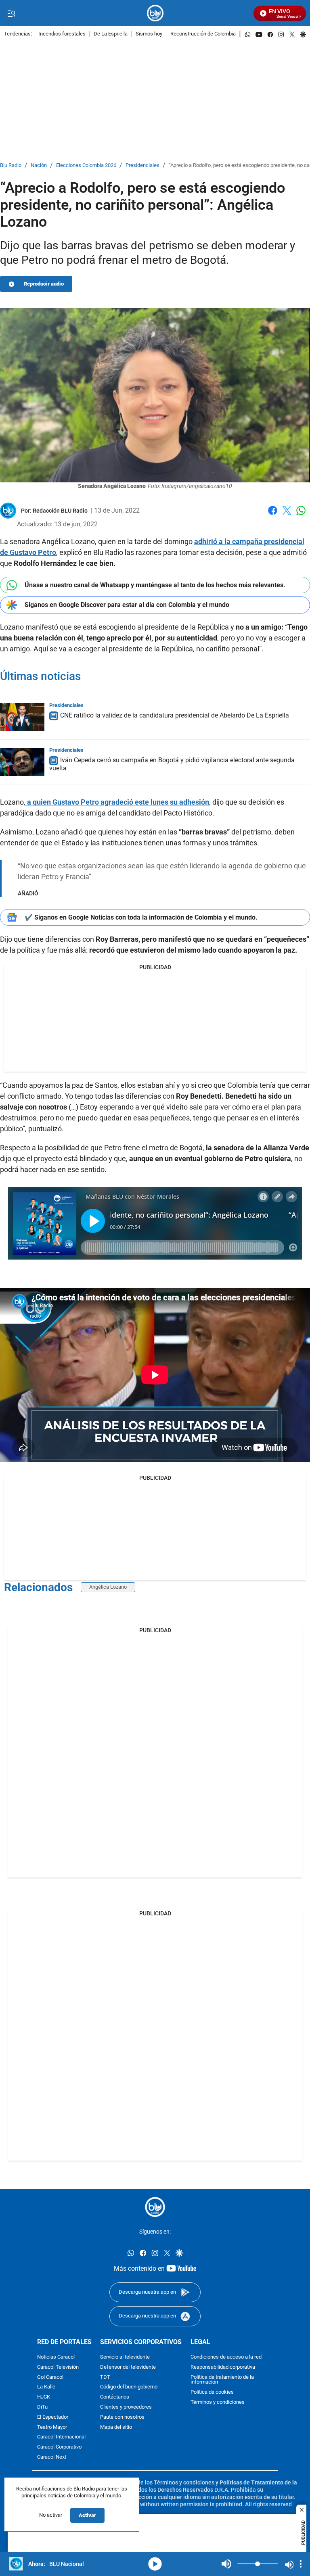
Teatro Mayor (52, 2427)
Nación (39, 166)
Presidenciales (142, 166)
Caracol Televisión (58, 2367)
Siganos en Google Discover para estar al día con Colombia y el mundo (127, 605)
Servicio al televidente (125, 2357)
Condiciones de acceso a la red (226, 2357)
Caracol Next (52, 2457)
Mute (226, 2564)
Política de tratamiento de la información (222, 2380)
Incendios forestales (62, 34)
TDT (105, 2377)
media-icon (155, 2564)
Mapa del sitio (116, 2427)
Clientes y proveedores (126, 2407)
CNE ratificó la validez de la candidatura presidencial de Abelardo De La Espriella (175, 715)
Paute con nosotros (122, 2417)
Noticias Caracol (56, 2357)
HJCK (44, 2397)
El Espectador (53, 2417)
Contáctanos (115, 2397)
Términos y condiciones (218, 2402)
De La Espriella (111, 34)
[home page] (155, 13)
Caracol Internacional (61, 2437)
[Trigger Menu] (11, 13)
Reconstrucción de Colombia (203, 34)
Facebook (273, 515)
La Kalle (46, 2387)
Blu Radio (11, 166)
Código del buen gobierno (129, 2387)
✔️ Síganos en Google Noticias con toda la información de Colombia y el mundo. (141, 917)
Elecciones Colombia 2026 (86, 166)
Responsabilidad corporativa (223, 2367)
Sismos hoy (149, 34)
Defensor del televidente (128, 2367)
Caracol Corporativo (59, 2447)
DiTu (42, 2407)
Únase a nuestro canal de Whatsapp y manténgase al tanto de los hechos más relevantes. (155, 585)
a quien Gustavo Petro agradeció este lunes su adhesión (117, 802)
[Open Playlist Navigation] (301, 2564)
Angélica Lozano (108, 1587)
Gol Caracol (50, 2377)
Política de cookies (212, 2392)
